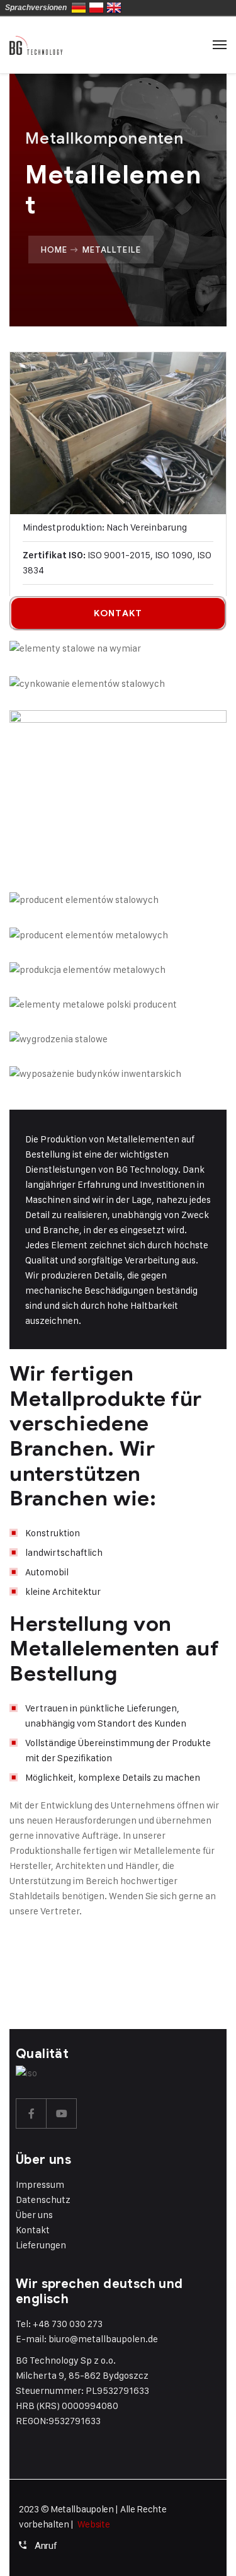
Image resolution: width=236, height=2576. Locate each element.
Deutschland (79, 8)
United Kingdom (114, 8)
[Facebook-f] (31, 2113)
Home (54, 250)
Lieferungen (41, 2245)
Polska (96, 8)
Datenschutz (43, 2199)
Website (94, 2524)
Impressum (40, 2184)
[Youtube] (62, 2113)
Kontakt (33, 2230)
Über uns (34, 2215)
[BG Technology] (36, 45)
